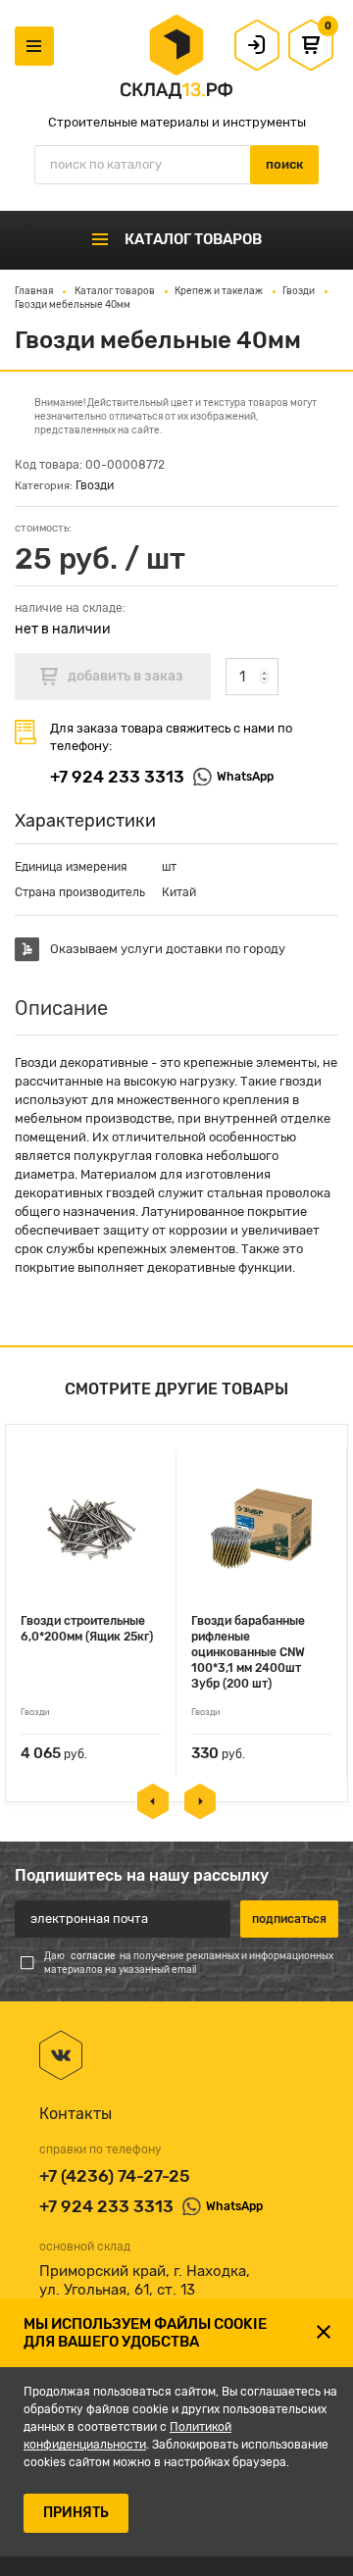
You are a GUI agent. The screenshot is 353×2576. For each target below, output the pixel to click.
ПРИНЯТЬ (76, 2513)
